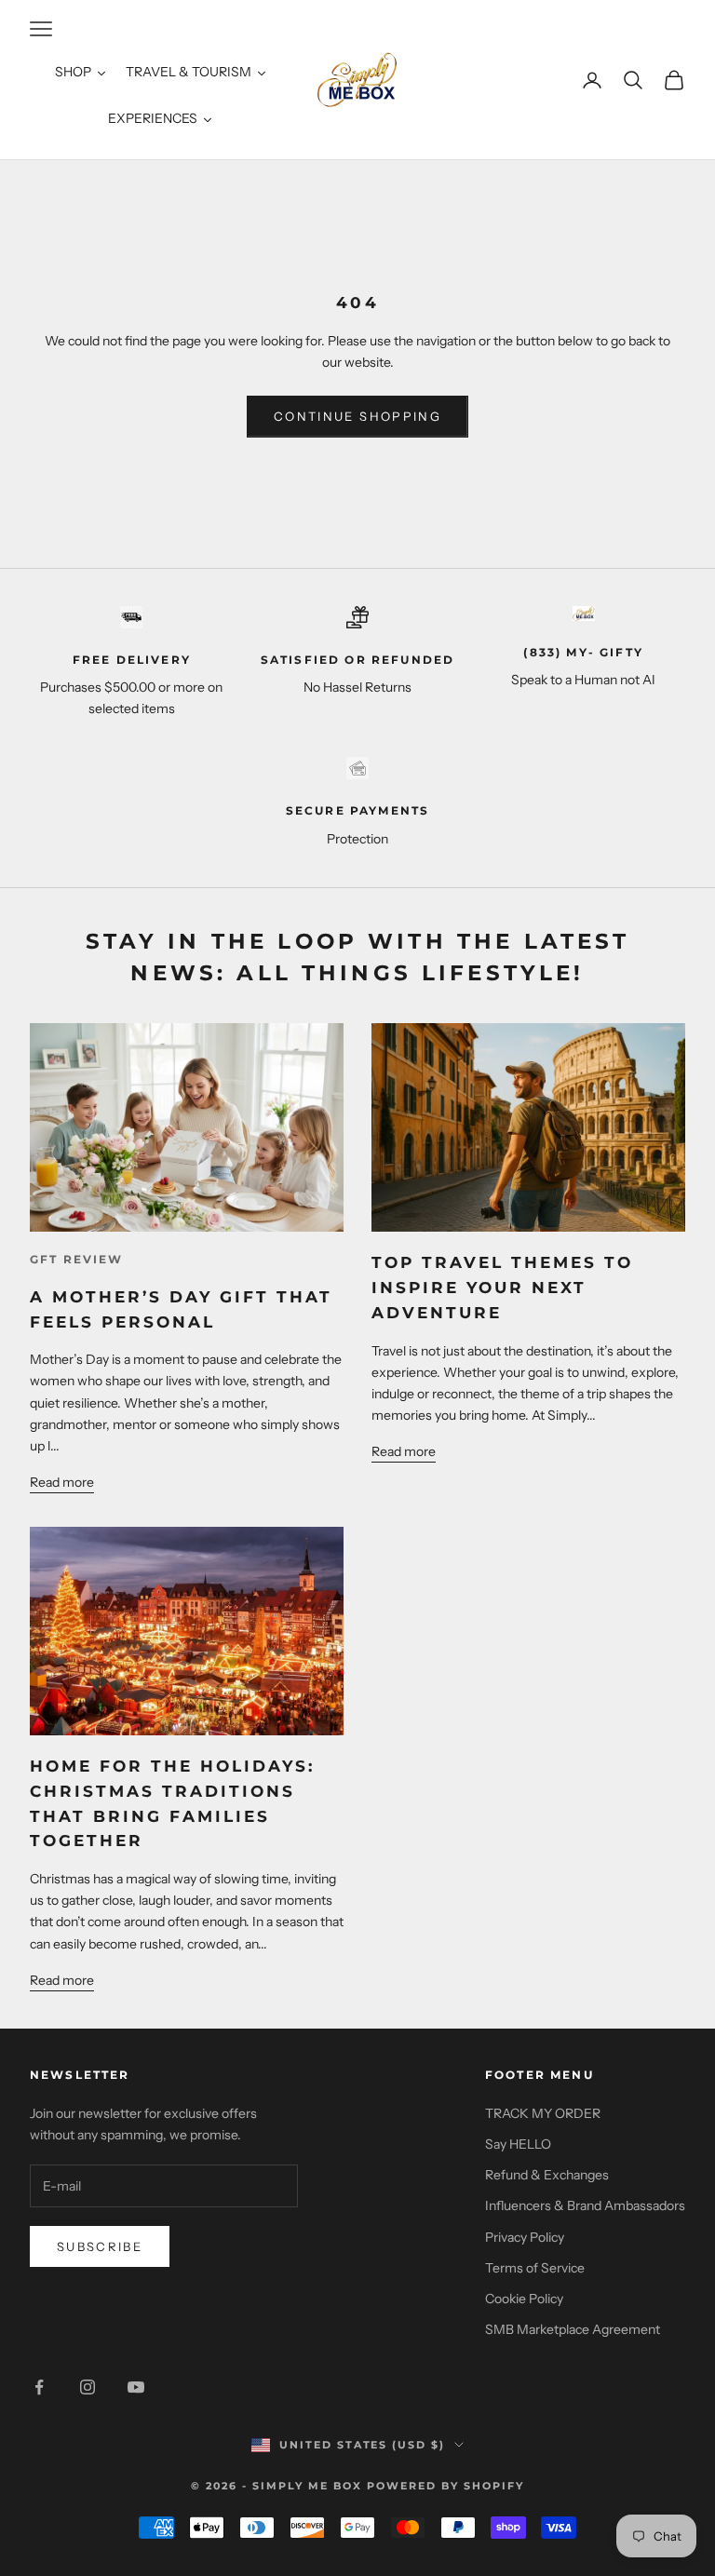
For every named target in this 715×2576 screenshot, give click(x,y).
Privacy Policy (525, 2237)
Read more (62, 1482)
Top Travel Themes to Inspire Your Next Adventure (502, 1288)
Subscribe (100, 2246)
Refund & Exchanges (547, 2175)
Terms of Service (535, 2268)
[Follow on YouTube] (136, 2387)
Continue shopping (357, 416)
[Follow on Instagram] (88, 2387)
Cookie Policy (524, 2299)
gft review (77, 1259)
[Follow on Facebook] (39, 2387)
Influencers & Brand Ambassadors (585, 2205)
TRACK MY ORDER (543, 2113)
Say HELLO (518, 2144)
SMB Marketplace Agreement (573, 2329)
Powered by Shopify (445, 2486)
